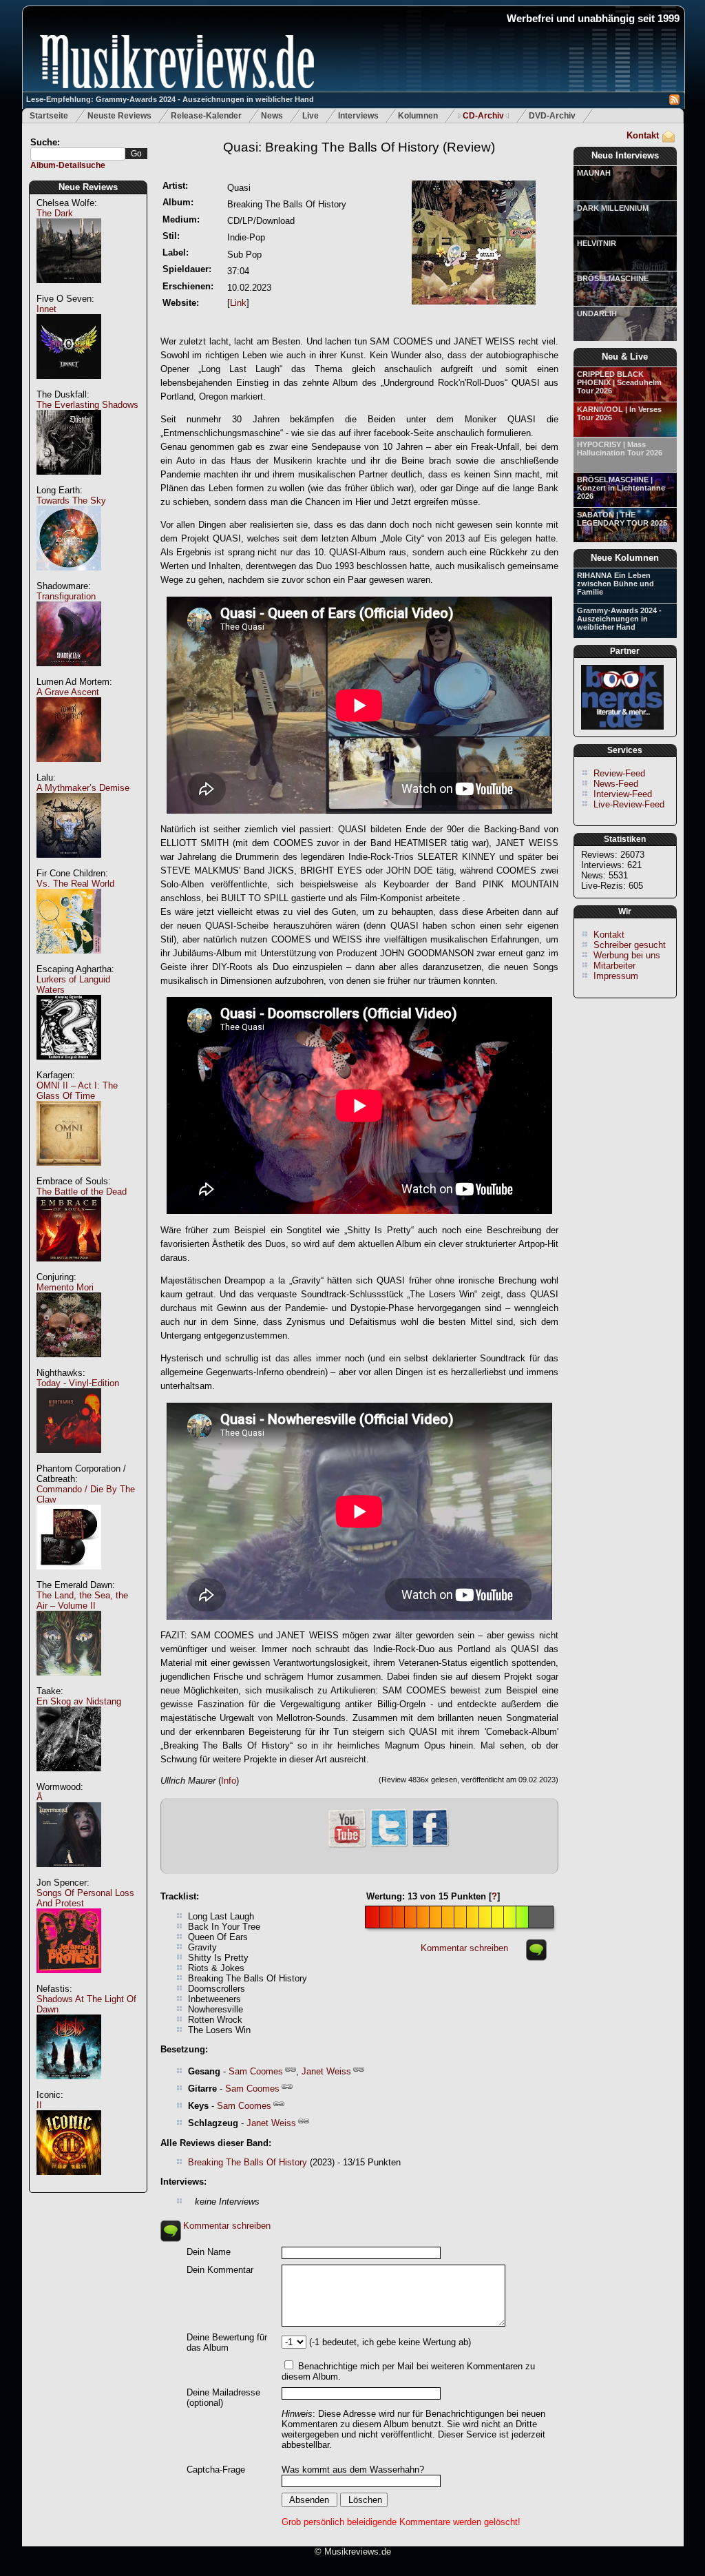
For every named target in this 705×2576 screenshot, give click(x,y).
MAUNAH (594, 173)
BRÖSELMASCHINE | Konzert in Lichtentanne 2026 (621, 488)
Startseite (49, 116)
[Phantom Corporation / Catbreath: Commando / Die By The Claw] (69, 1577)
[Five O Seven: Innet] (69, 386)
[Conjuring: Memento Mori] (69, 1364)
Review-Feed (619, 773)
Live (311, 116)
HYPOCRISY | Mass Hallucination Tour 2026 (620, 449)
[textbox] (78, 154)
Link (238, 303)
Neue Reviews (88, 187)
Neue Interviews (625, 155)
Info (229, 1781)
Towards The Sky (71, 501)
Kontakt (643, 135)
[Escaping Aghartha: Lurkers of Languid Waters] (69, 1067)
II (39, 2105)
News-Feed (616, 784)
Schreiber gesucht (630, 945)
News (272, 116)
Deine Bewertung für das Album (227, 2342)
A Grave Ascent (68, 692)
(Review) (359, 147)
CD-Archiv (483, 116)
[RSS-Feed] (674, 102)
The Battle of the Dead (82, 1192)
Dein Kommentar (220, 2270)
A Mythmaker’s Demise (83, 788)
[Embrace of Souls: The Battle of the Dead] (69, 1269)
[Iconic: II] (69, 2182)
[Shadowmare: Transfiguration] (69, 673)
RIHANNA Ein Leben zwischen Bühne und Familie (615, 584)
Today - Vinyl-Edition (78, 1383)
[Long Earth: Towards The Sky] (69, 578)
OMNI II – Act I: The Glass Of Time (77, 1091)
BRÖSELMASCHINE (613, 278)
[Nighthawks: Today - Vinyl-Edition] (69, 1460)
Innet (46, 309)
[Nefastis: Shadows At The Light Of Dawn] (69, 2086)
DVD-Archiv (552, 116)
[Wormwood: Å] (69, 1874)
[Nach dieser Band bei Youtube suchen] (347, 1846)
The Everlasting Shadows (87, 405)
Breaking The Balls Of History (248, 2162)
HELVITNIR (597, 243)
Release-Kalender (206, 116)
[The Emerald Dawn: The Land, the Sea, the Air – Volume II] (69, 1683)
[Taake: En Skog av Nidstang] (69, 1779)
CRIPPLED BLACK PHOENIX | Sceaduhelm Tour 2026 (619, 382)
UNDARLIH (597, 313)
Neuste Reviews (119, 116)
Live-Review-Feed (629, 804)
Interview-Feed (623, 794)
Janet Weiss (326, 2071)
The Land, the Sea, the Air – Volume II (82, 1600)
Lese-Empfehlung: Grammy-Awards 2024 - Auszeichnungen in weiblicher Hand (170, 99)
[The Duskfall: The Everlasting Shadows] (69, 482)
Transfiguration (66, 596)
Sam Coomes (256, 2071)
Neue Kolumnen (625, 558)
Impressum (616, 976)
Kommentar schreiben (464, 1948)
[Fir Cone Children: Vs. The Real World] (69, 961)
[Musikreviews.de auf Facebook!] (430, 1845)
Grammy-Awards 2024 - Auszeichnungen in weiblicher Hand (619, 619)
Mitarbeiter (614, 966)
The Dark (55, 213)
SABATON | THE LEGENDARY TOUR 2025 (622, 519)
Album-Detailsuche (68, 165)
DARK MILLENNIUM (613, 208)
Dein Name (209, 2252)
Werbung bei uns (627, 955)
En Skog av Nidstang (79, 1701)
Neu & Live (625, 357)
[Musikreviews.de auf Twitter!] (389, 1845)
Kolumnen (418, 116)
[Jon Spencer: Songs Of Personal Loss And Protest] (69, 1980)
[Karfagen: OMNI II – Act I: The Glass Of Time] (69, 1173)
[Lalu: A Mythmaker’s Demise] (69, 865)
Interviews (358, 116)
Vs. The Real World (75, 884)
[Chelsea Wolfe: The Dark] (69, 290)
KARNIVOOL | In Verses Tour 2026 (619, 413)
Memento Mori (65, 1287)
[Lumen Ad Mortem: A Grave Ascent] (69, 769)
